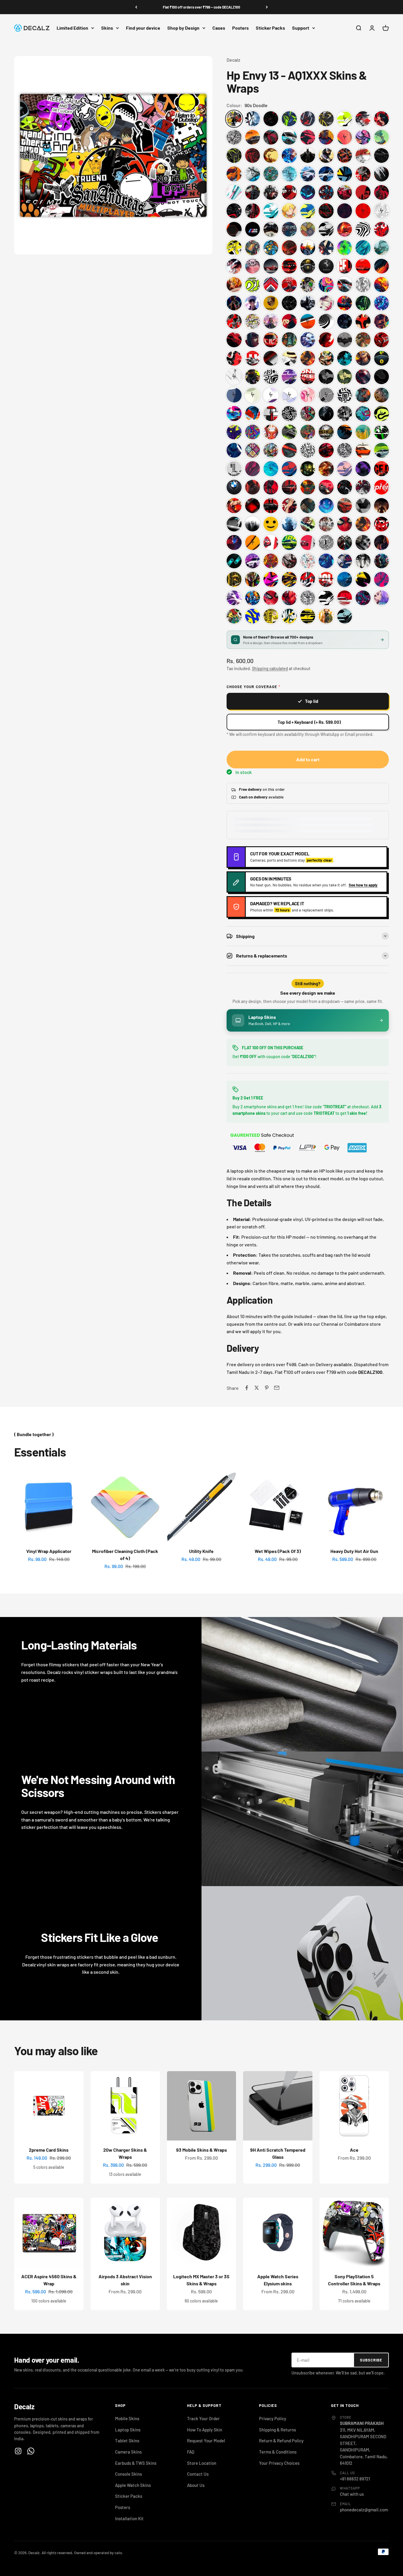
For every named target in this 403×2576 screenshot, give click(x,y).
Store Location (202, 2463)
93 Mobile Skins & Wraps (201, 2150)
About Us (196, 2485)
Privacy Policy (273, 2418)
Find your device (143, 28)
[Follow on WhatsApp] (31, 2451)
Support (301, 28)
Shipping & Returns (277, 2430)
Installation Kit (129, 2518)
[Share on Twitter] (257, 1388)
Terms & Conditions (278, 2452)
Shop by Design (183, 28)
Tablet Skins (127, 2441)
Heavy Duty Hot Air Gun (354, 1551)
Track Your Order (203, 2418)
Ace (354, 2150)
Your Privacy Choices (279, 2463)
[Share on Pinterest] (267, 1388)
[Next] (267, 7)
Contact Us (198, 2474)
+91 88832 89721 (355, 2479)
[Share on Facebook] (247, 1388)
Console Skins (128, 2474)
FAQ (191, 2452)
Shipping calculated (270, 668)
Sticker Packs (270, 28)
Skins (107, 28)
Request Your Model (206, 2441)
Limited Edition (72, 28)
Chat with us (352, 2494)
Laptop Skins (128, 2430)
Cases (219, 28)
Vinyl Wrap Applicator (49, 1551)
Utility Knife (201, 1551)
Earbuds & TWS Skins (136, 2463)
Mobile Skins (127, 2418)
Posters (240, 28)
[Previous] (136, 7)
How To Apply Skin (205, 2430)
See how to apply (363, 885)
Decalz (233, 60)
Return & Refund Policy (281, 2441)
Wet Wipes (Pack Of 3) (278, 1551)
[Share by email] (277, 1388)
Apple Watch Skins (133, 2485)
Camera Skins (128, 2452)
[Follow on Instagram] (18, 2451)
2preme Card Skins (49, 2150)
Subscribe (371, 2360)
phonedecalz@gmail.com (364, 2510)
